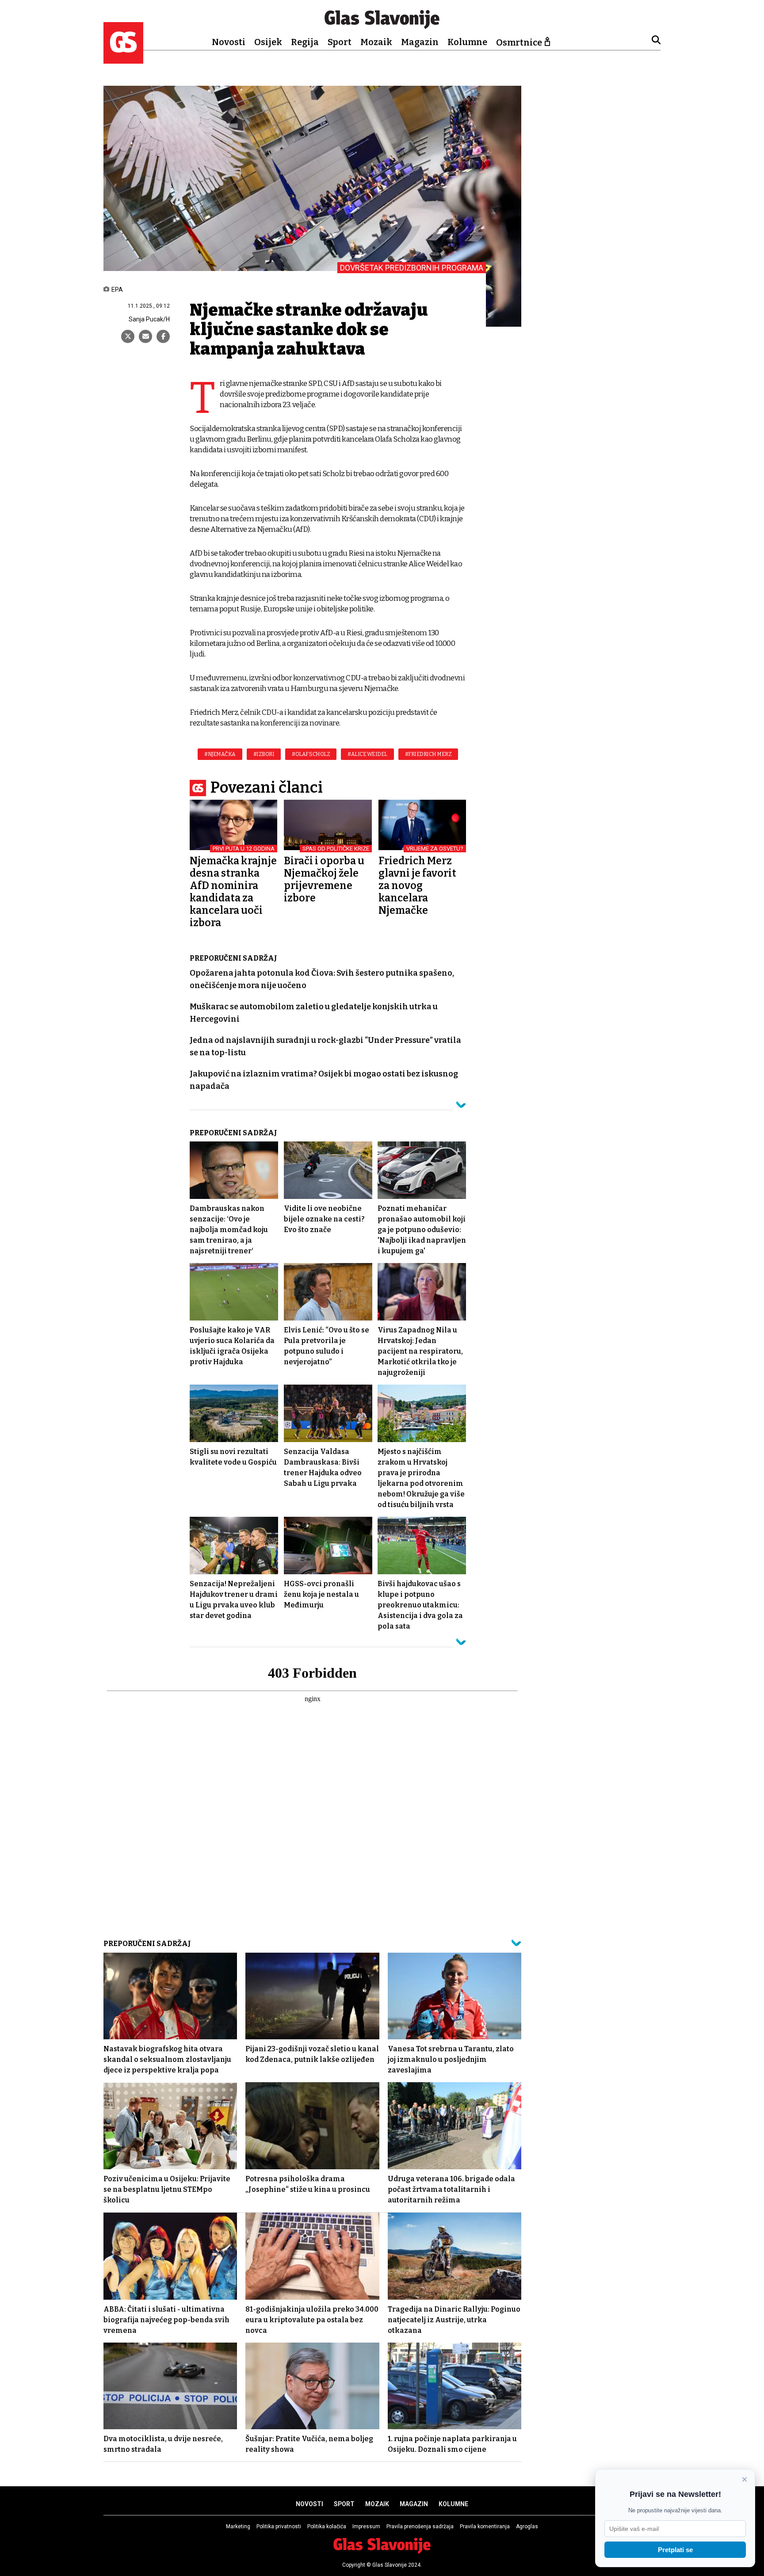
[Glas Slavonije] (123, 59)
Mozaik (376, 42)
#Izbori (264, 754)
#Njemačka (220, 754)
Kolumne (467, 42)
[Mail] (145, 336)
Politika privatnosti (279, 2526)
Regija (305, 42)
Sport (340, 42)
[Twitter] (128, 336)
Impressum (366, 2526)
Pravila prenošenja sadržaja (420, 2526)
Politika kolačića (327, 2526)
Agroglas (527, 2526)
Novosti (229, 42)
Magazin (420, 42)
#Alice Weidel (367, 754)
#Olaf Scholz (311, 754)
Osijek (268, 42)
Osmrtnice (519, 42)
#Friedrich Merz (428, 754)
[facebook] (163, 336)
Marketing (238, 2526)
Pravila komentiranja (485, 2526)
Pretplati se (675, 2550)
